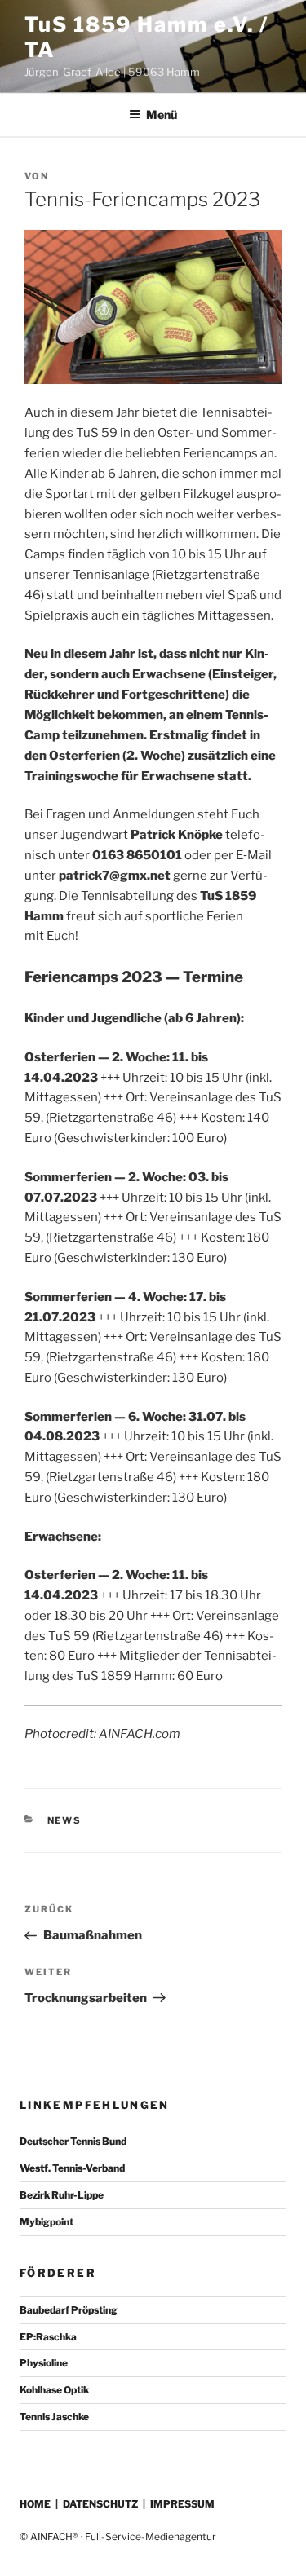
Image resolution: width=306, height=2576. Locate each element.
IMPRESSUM (182, 2504)
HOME (35, 2504)
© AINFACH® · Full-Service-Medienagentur (118, 2536)
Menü (162, 115)
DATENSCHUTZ (100, 2504)
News (65, 1820)
